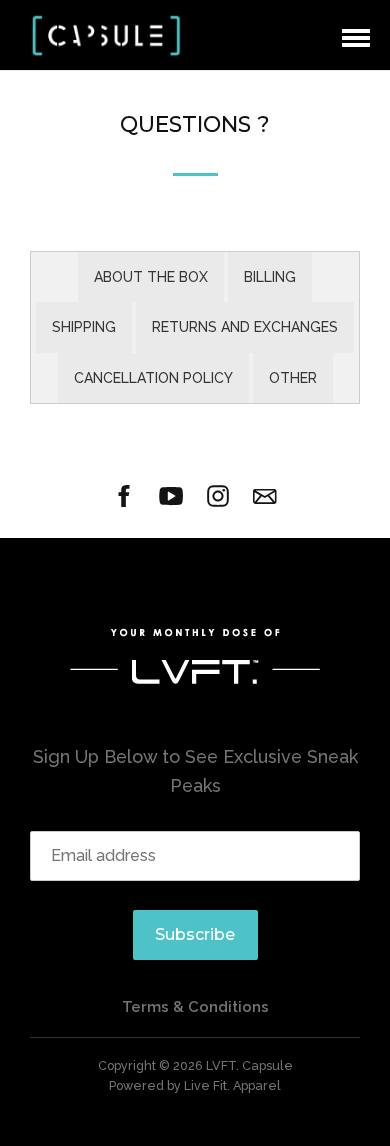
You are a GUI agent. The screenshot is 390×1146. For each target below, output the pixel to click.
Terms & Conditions (195, 1007)
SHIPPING (84, 327)
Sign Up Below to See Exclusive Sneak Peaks (195, 771)
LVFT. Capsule (249, 1065)
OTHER (293, 378)
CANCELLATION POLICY (153, 378)
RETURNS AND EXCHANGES (245, 327)
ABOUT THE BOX (151, 277)
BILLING (270, 277)
